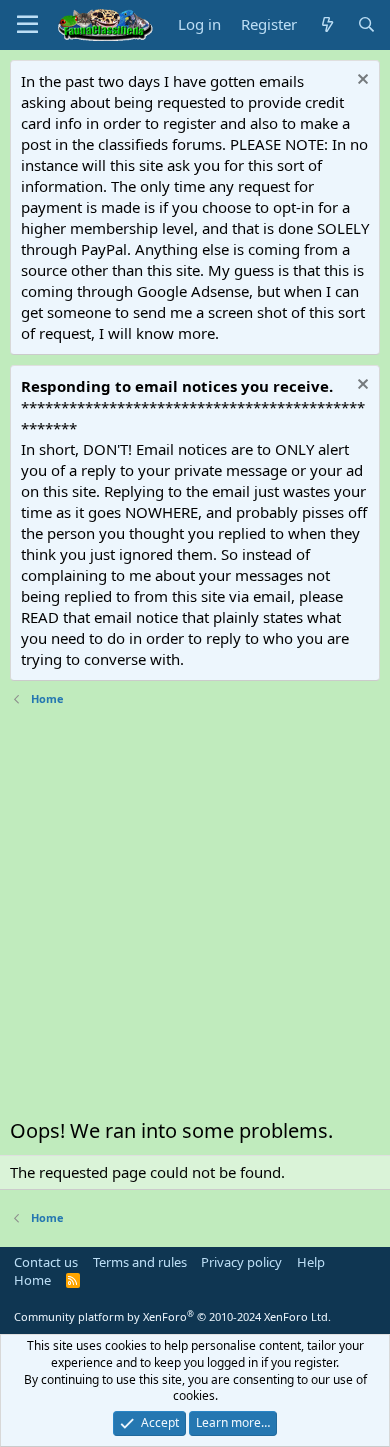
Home (32, 1280)
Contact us (46, 1262)
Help (311, 1262)
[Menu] (27, 25)
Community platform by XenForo (172, 1316)
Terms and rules (140, 1262)
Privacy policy (241, 1262)
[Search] (366, 24)
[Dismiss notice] (360, 81)
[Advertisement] (195, 917)
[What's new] (326, 24)
